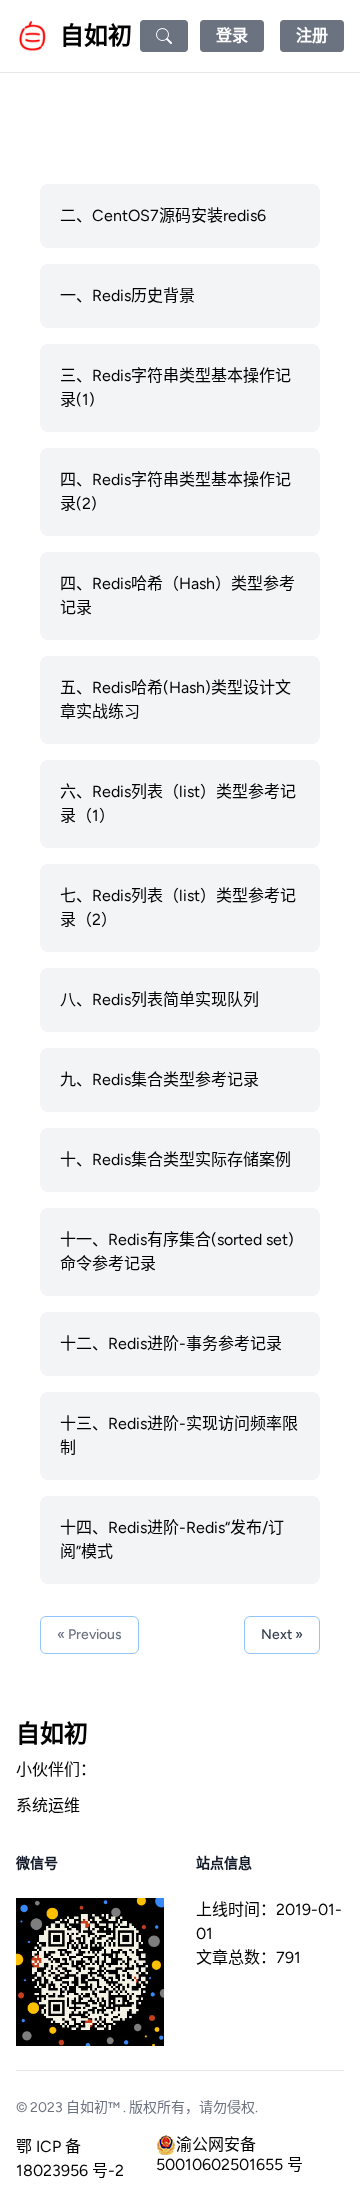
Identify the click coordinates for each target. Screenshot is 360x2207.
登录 (232, 35)
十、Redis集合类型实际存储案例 (175, 1159)
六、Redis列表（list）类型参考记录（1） (178, 803)
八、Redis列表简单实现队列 (159, 999)
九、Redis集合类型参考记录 (159, 1079)
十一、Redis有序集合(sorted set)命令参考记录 (177, 1251)
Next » (282, 1634)
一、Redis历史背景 (127, 295)
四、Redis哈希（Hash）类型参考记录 (177, 595)
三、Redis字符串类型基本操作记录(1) (175, 387)
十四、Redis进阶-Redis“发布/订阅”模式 (172, 1539)
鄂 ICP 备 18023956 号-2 (70, 2158)
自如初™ (93, 2107)
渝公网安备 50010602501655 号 (229, 2145)
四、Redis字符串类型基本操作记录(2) (175, 491)
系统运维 (48, 1805)
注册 (312, 35)
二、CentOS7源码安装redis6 (163, 215)
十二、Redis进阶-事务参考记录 (171, 1343)
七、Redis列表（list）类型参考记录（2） (178, 907)
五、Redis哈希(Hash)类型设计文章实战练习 (175, 699)
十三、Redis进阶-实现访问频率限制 (179, 1435)
